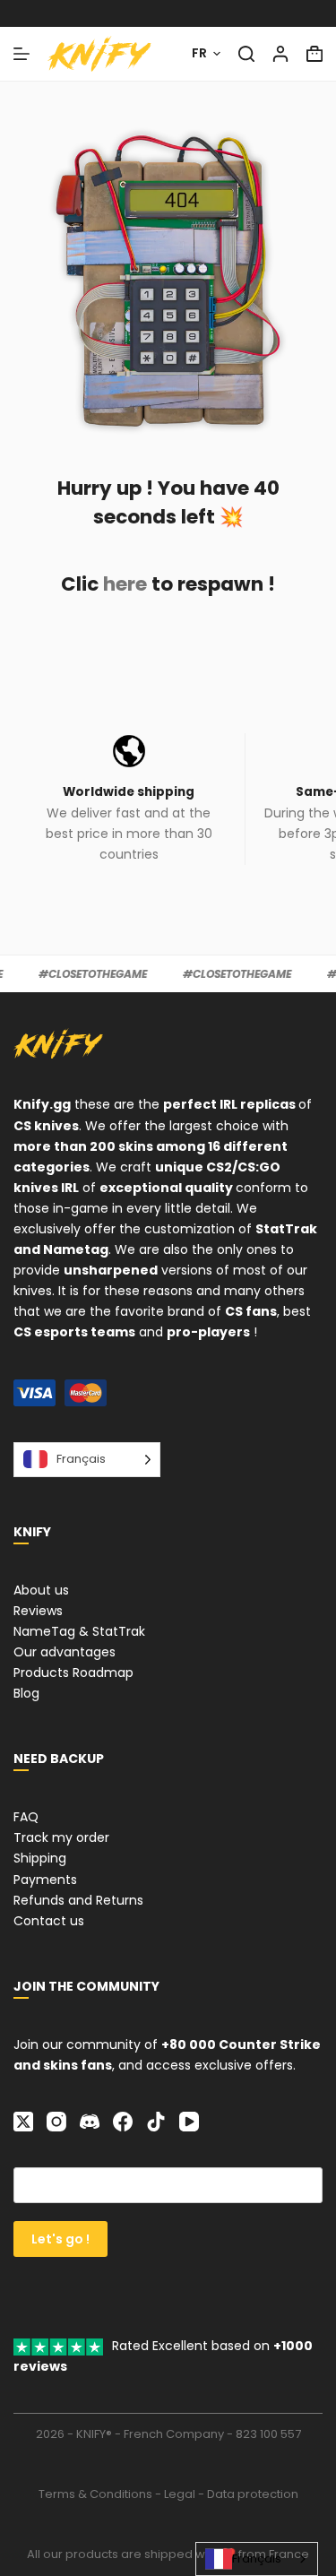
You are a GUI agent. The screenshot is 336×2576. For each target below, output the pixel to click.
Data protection (253, 2494)
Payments (45, 1880)
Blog (26, 1693)
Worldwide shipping (129, 792)
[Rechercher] (246, 54)
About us (41, 1590)
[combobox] (257, 2559)
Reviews (38, 1611)
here (125, 584)
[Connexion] (280, 54)
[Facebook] (123, 2122)
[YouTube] (189, 2122)
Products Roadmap (73, 1673)
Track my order (61, 1837)
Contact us (49, 1921)
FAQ (26, 1817)
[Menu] (22, 54)
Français (257, 2559)
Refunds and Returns (78, 1900)
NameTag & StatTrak (79, 1631)
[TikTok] (156, 2122)
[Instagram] (56, 2122)
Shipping (40, 1858)
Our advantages (65, 1652)
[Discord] (90, 2122)
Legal (180, 2494)
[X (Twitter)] (23, 2122)
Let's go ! (60, 2239)
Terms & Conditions (95, 2494)
